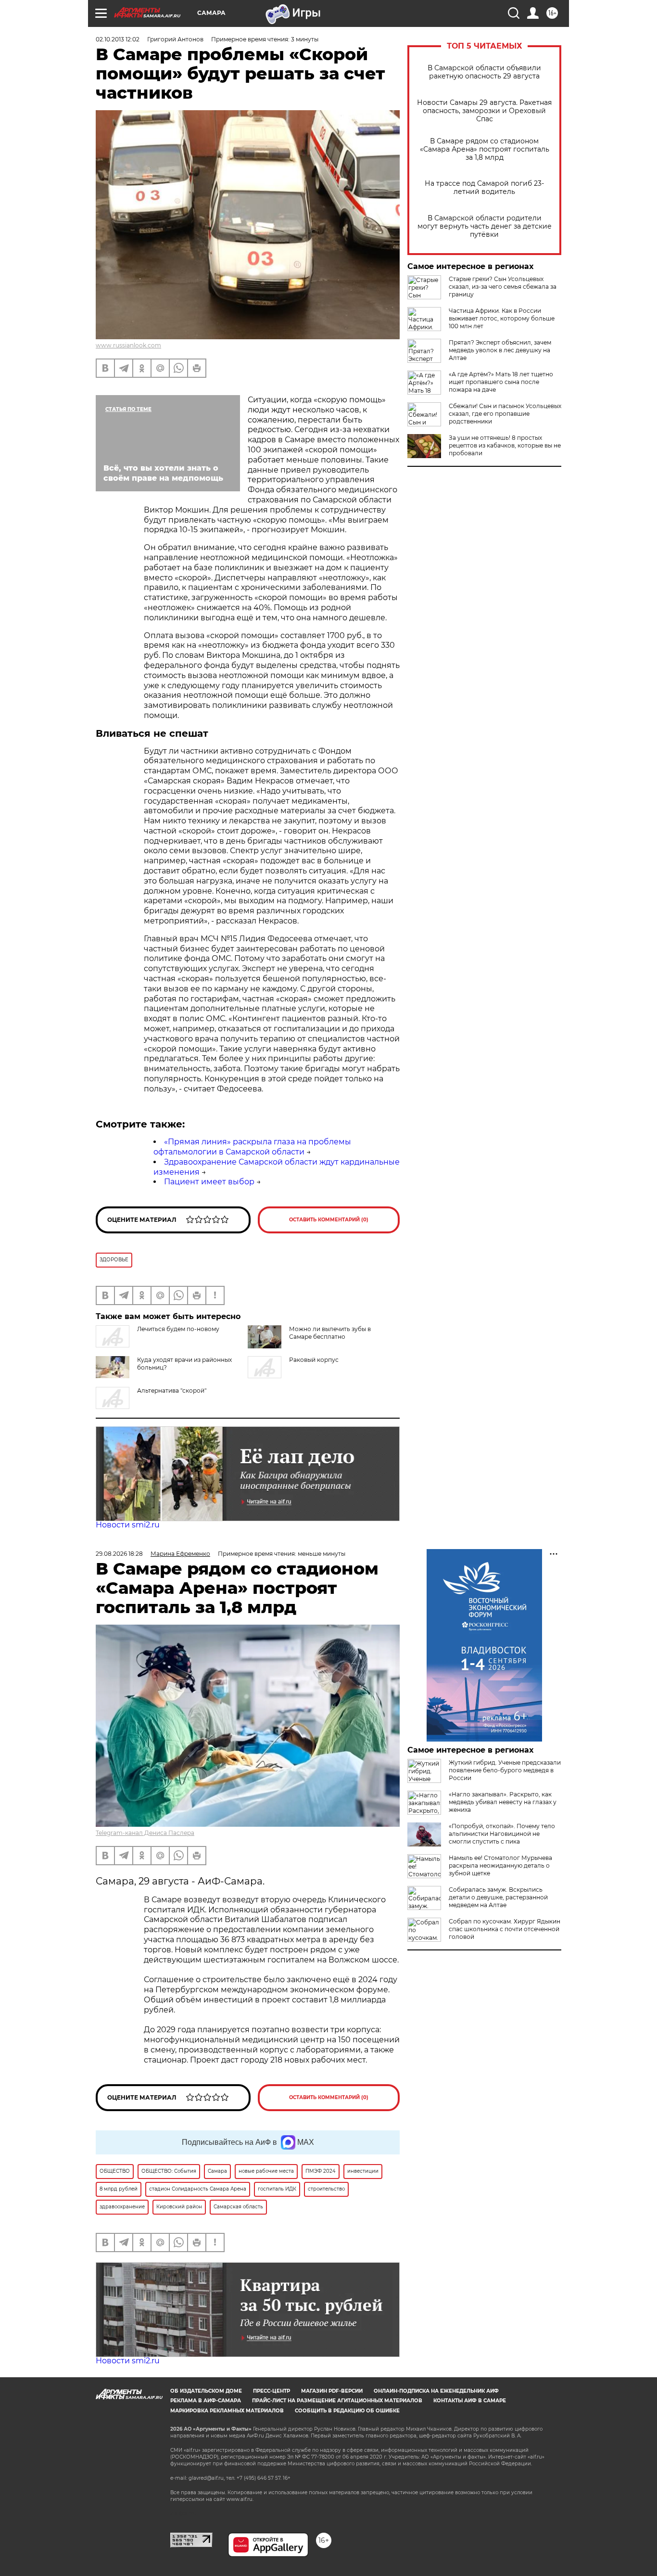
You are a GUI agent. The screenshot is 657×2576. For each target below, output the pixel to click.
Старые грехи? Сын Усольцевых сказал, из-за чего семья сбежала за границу (503, 287)
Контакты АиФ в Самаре (470, 2401)
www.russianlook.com (128, 345)
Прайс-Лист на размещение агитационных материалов (337, 2401)
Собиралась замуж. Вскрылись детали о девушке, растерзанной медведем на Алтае (498, 1897)
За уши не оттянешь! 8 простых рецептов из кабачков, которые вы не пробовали (505, 445)
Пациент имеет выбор (209, 1182)
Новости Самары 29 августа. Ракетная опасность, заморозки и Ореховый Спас (484, 111)
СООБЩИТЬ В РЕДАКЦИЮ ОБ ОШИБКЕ (347, 2411)
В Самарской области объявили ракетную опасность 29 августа (484, 72)
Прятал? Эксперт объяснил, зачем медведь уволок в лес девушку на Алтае (500, 350)
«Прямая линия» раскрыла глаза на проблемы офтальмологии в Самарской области (252, 1147)
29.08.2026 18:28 (119, 1554)
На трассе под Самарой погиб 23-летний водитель (484, 188)
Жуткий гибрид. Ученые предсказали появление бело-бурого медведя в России (505, 1770)
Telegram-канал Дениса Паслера (145, 1833)
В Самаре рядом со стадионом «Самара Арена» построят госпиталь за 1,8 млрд (485, 149)
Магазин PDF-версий (332, 2391)
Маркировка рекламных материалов (227, 2411)
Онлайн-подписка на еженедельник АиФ (436, 2391)
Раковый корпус (314, 1360)
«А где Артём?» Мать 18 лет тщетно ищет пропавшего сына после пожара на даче (501, 382)
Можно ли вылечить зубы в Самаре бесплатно (330, 1333)
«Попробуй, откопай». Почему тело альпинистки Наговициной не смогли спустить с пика (502, 1834)
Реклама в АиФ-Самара (206, 2401)
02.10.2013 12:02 (118, 39)
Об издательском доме (206, 2391)
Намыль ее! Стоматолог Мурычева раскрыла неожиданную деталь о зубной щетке (500, 1865)
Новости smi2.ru (128, 1525)
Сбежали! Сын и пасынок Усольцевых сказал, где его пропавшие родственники (505, 414)
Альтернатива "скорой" (172, 1391)
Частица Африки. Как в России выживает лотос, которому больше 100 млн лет (502, 318)
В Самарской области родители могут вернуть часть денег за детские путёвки (485, 226)
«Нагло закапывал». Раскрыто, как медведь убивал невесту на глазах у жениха (503, 1802)
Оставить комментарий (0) (329, 1220)
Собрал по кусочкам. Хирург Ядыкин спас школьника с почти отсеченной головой (505, 1929)
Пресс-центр (272, 2391)
